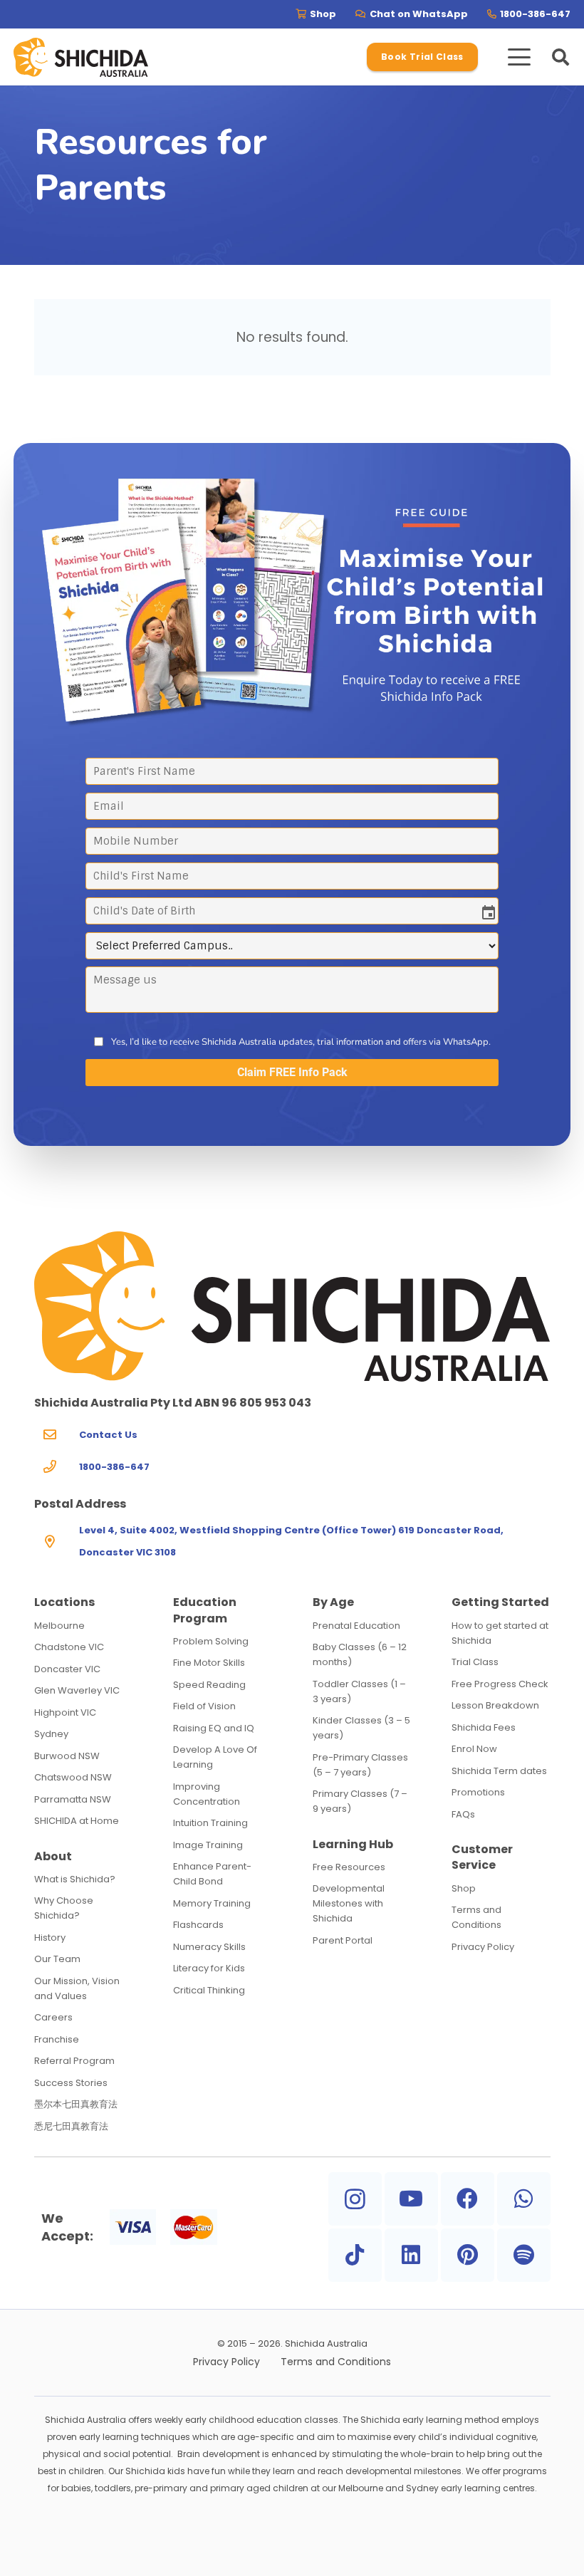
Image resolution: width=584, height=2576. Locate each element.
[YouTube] (411, 2199)
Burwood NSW (67, 1756)
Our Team (57, 1959)
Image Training (208, 1845)
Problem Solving (211, 1641)
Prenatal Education (356, 1626)
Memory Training (212, 1903)
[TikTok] (355, 2255)
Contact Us (108, 1435)
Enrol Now (474, 1749)
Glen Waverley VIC (77, 1690)
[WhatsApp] (524, 2199)
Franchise (57, 2039)
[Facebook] (468, 2199)
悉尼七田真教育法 (71, 2126)
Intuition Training (210, 1823)
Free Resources (349, 1867)
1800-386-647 (114, 1467)
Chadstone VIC (69, 1647)
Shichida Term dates (499, 1771)
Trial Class (475, 1662)
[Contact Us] (57, 1435)
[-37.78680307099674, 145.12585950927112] (81, 57)
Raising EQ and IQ (214, 1728)
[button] (519, 57)
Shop (464, 1888)
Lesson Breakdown (495, 1705)
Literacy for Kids (209, 1968)
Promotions (478, 1792)
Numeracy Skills (209, 1947)
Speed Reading (209, 1685)
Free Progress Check (500, 1684)
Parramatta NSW (73, 1799)
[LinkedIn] (411, 2255)
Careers (53, 2017)
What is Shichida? (75, 1879)
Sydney (51, 1734)
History (50, 1938)
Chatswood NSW (73, 1777)
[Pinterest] (468, 2255)
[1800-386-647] (57, 1467)
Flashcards (198, 1925)
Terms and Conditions (336, 2362)
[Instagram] (355, 2199)
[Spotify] (524, 2255)
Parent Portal (343, 1940)
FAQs (463, 1814)
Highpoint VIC (65, 1712)
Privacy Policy (483, 1947)
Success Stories (71, 2083)
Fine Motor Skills (209, 1663)
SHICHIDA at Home (77, 1821)
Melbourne (59, 1626)
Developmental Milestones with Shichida (349, 1903)
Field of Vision (204, 1706)
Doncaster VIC (67, 1669)
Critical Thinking (209, 1990)
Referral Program (74, 2061)
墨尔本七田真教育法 (76, 2104)
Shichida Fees (484, 1727)
